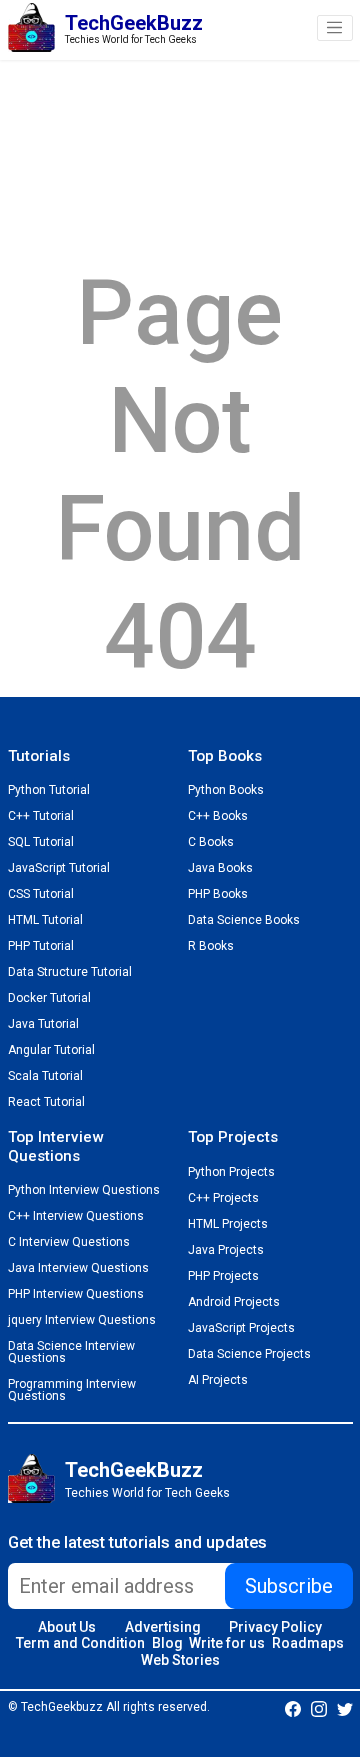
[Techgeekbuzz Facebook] (293, 1708)
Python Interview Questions (84, 1190)
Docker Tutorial (49, 998)
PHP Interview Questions (76, 1294)
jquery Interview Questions (82, 1320)
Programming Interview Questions (72, 1390)
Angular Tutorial (51, 1050)
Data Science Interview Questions (71, 1352)
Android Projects (234, 1302)
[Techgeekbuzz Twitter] (345, 1708)
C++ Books (218, 816)
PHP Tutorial (41, 946)
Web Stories (180, 1660)
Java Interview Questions (78, 1268)
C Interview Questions (69, 1242)
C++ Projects (223, 1198)
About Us (67, 1627)
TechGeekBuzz (134, 1470)
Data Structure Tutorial (70, 972)
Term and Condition (80, 1643)
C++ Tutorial (41, 816)
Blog (167, 1643)
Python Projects (231, 1172)
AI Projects (218, 1380)
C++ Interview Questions (76, 1216)
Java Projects (226, 1250)
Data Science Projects (249, 1354)
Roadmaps (308, 1643)
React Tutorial (46, 1102)
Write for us (227, 1643)
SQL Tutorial (41, 842)
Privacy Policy (275, 1627)
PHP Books (218, 894)
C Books (211, 842)
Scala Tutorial (45, 1076)
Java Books (220, 868)
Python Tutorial (49, 790)
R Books (211, 946)
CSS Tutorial (41, 894)
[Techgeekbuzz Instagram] (319, 1708)
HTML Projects (228, 1224)
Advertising (163, 1627)
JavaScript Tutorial (59, 868)
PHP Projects (223, 1276)
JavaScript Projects (241, 1328)
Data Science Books (244, 920)
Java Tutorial (43, 1024)
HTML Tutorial (45, 920)
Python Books (226, 790)
